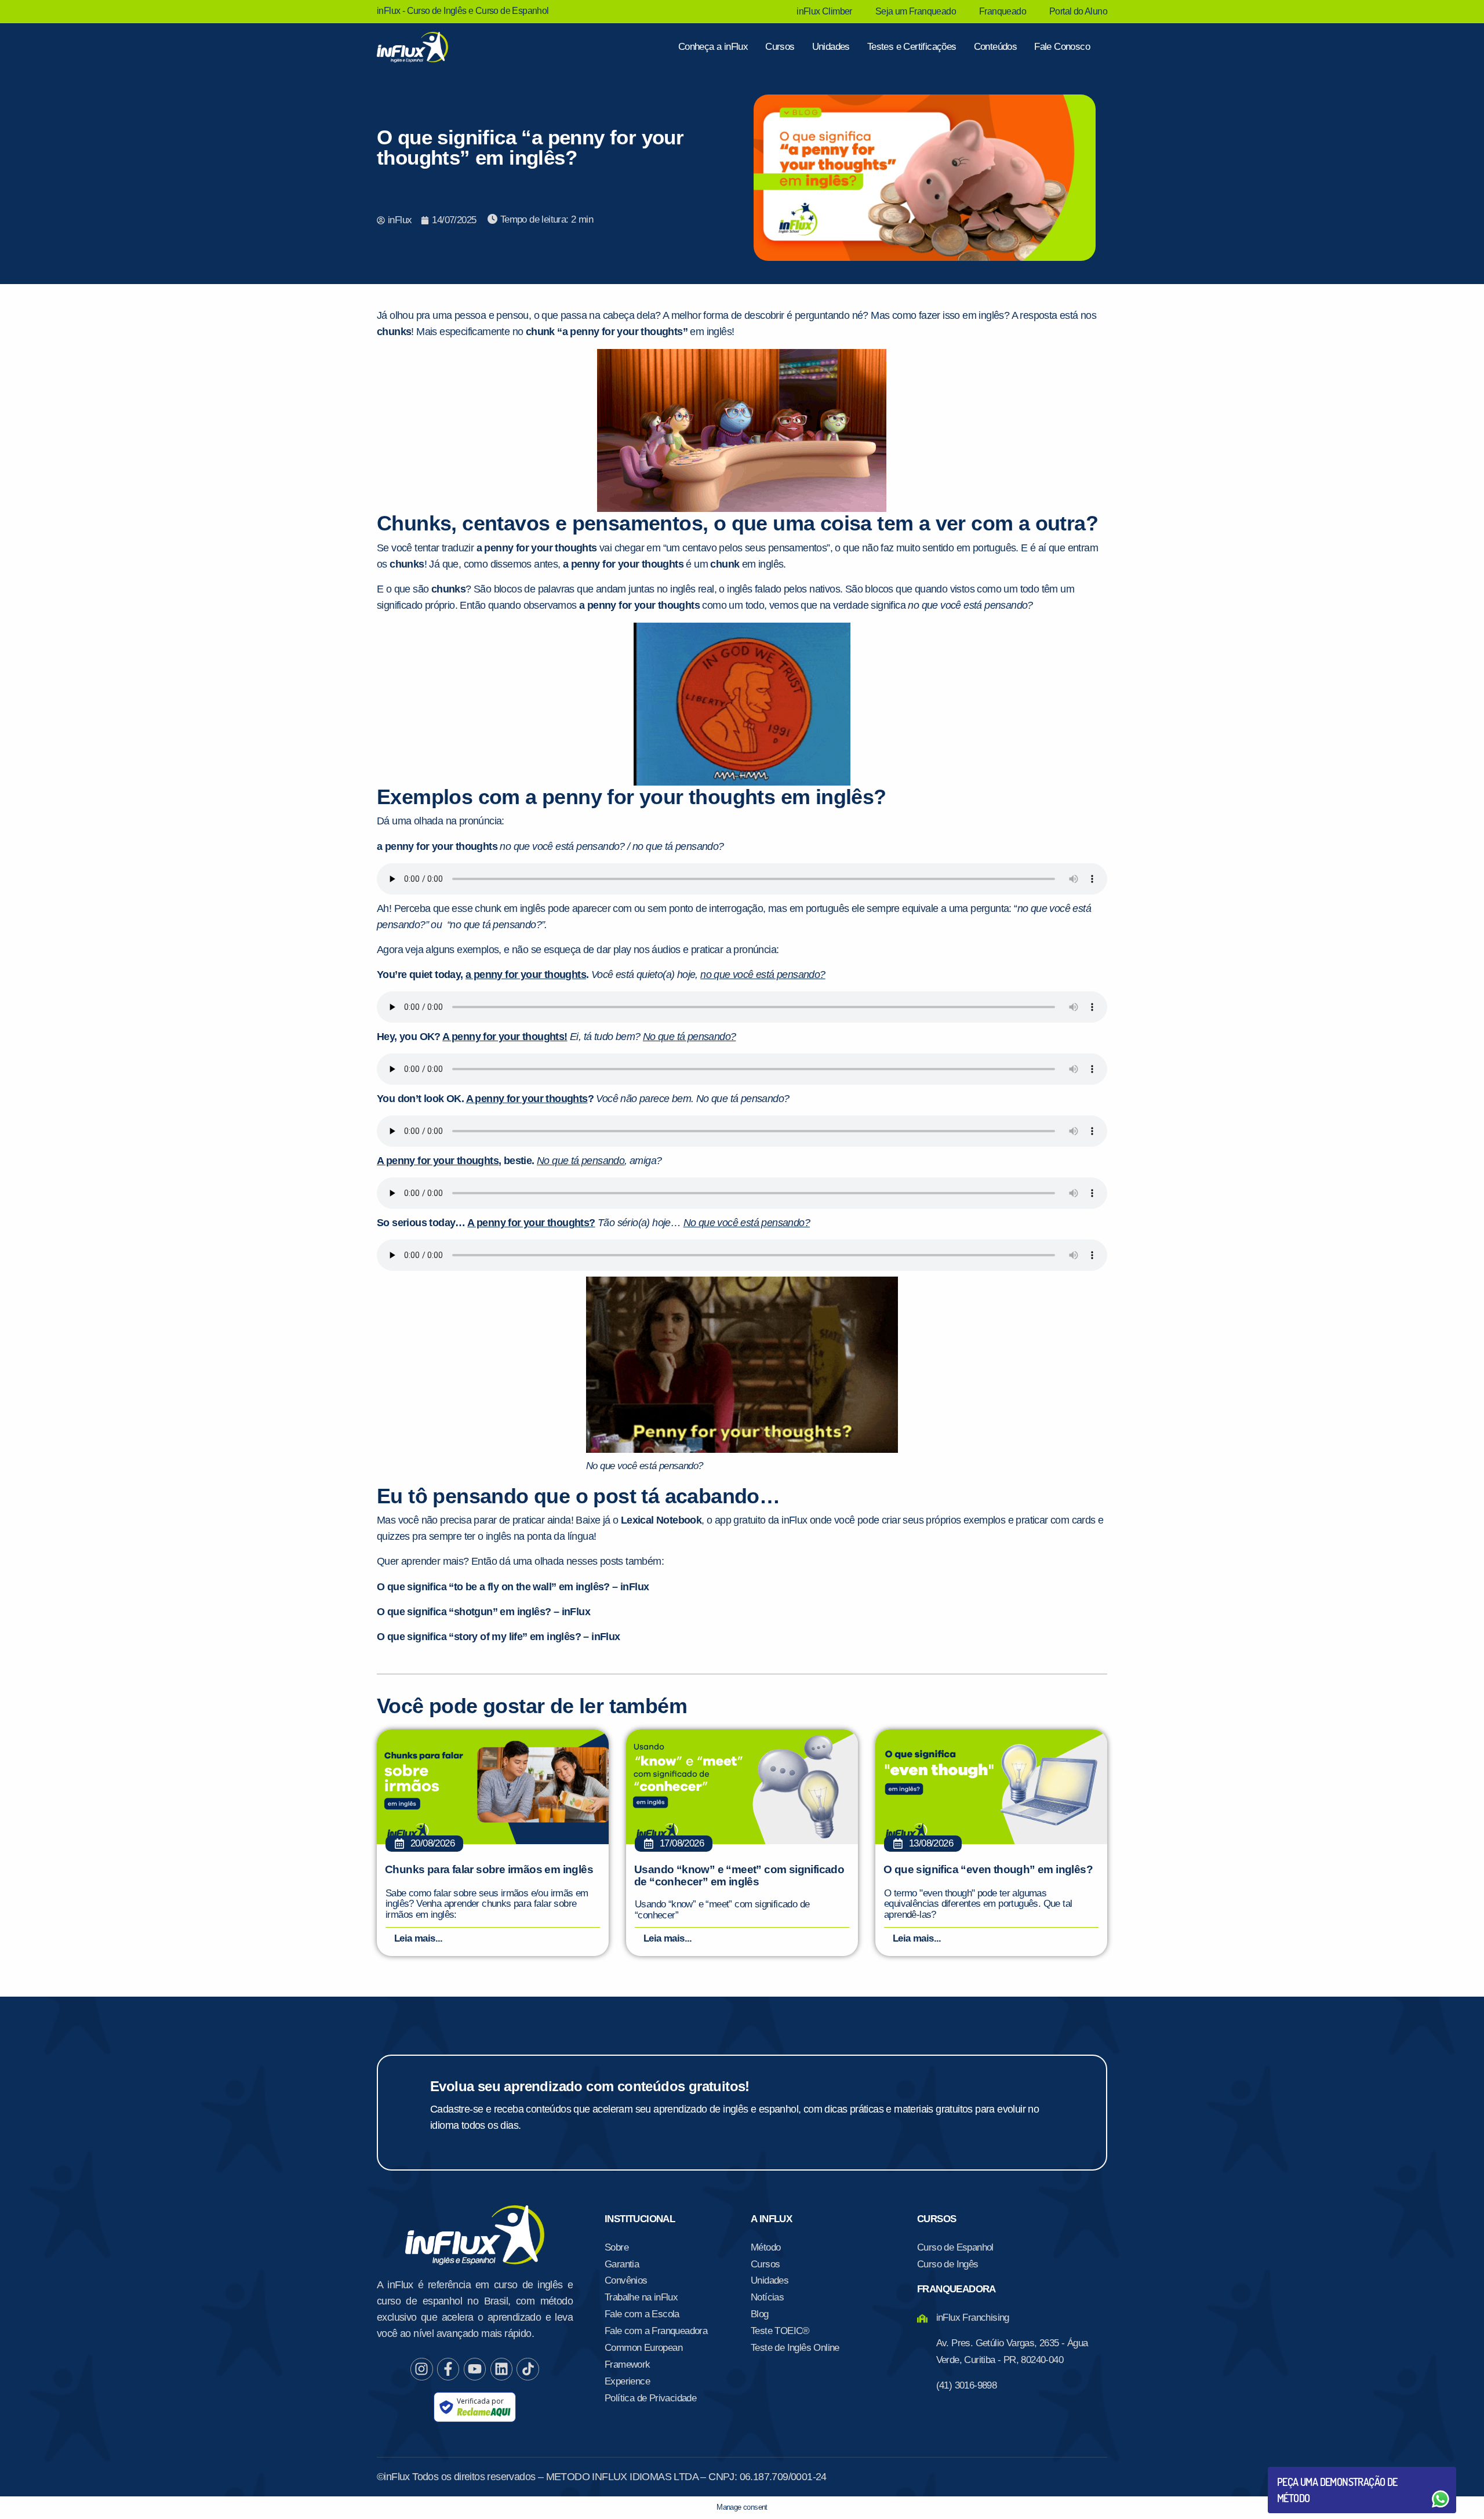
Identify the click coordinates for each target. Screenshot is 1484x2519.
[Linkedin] (501, 2369)
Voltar (1304, 2471)
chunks (394, 332)
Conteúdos (996, 47)
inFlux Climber (824, 11)
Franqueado (1003, 11)
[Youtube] (475, 2369)
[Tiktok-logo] (528, 2369)
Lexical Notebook (661, 1520)
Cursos (780, 47)
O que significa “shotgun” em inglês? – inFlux (483, 1612)
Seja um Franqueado (916, 11)
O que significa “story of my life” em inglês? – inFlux (499, 1637)
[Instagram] (421, 2369)
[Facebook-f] (448, 2369)
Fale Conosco (1062, 47)
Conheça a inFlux (713, 47)
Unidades (831, 47)
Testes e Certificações (912, 47)
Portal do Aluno (1078, 11)
